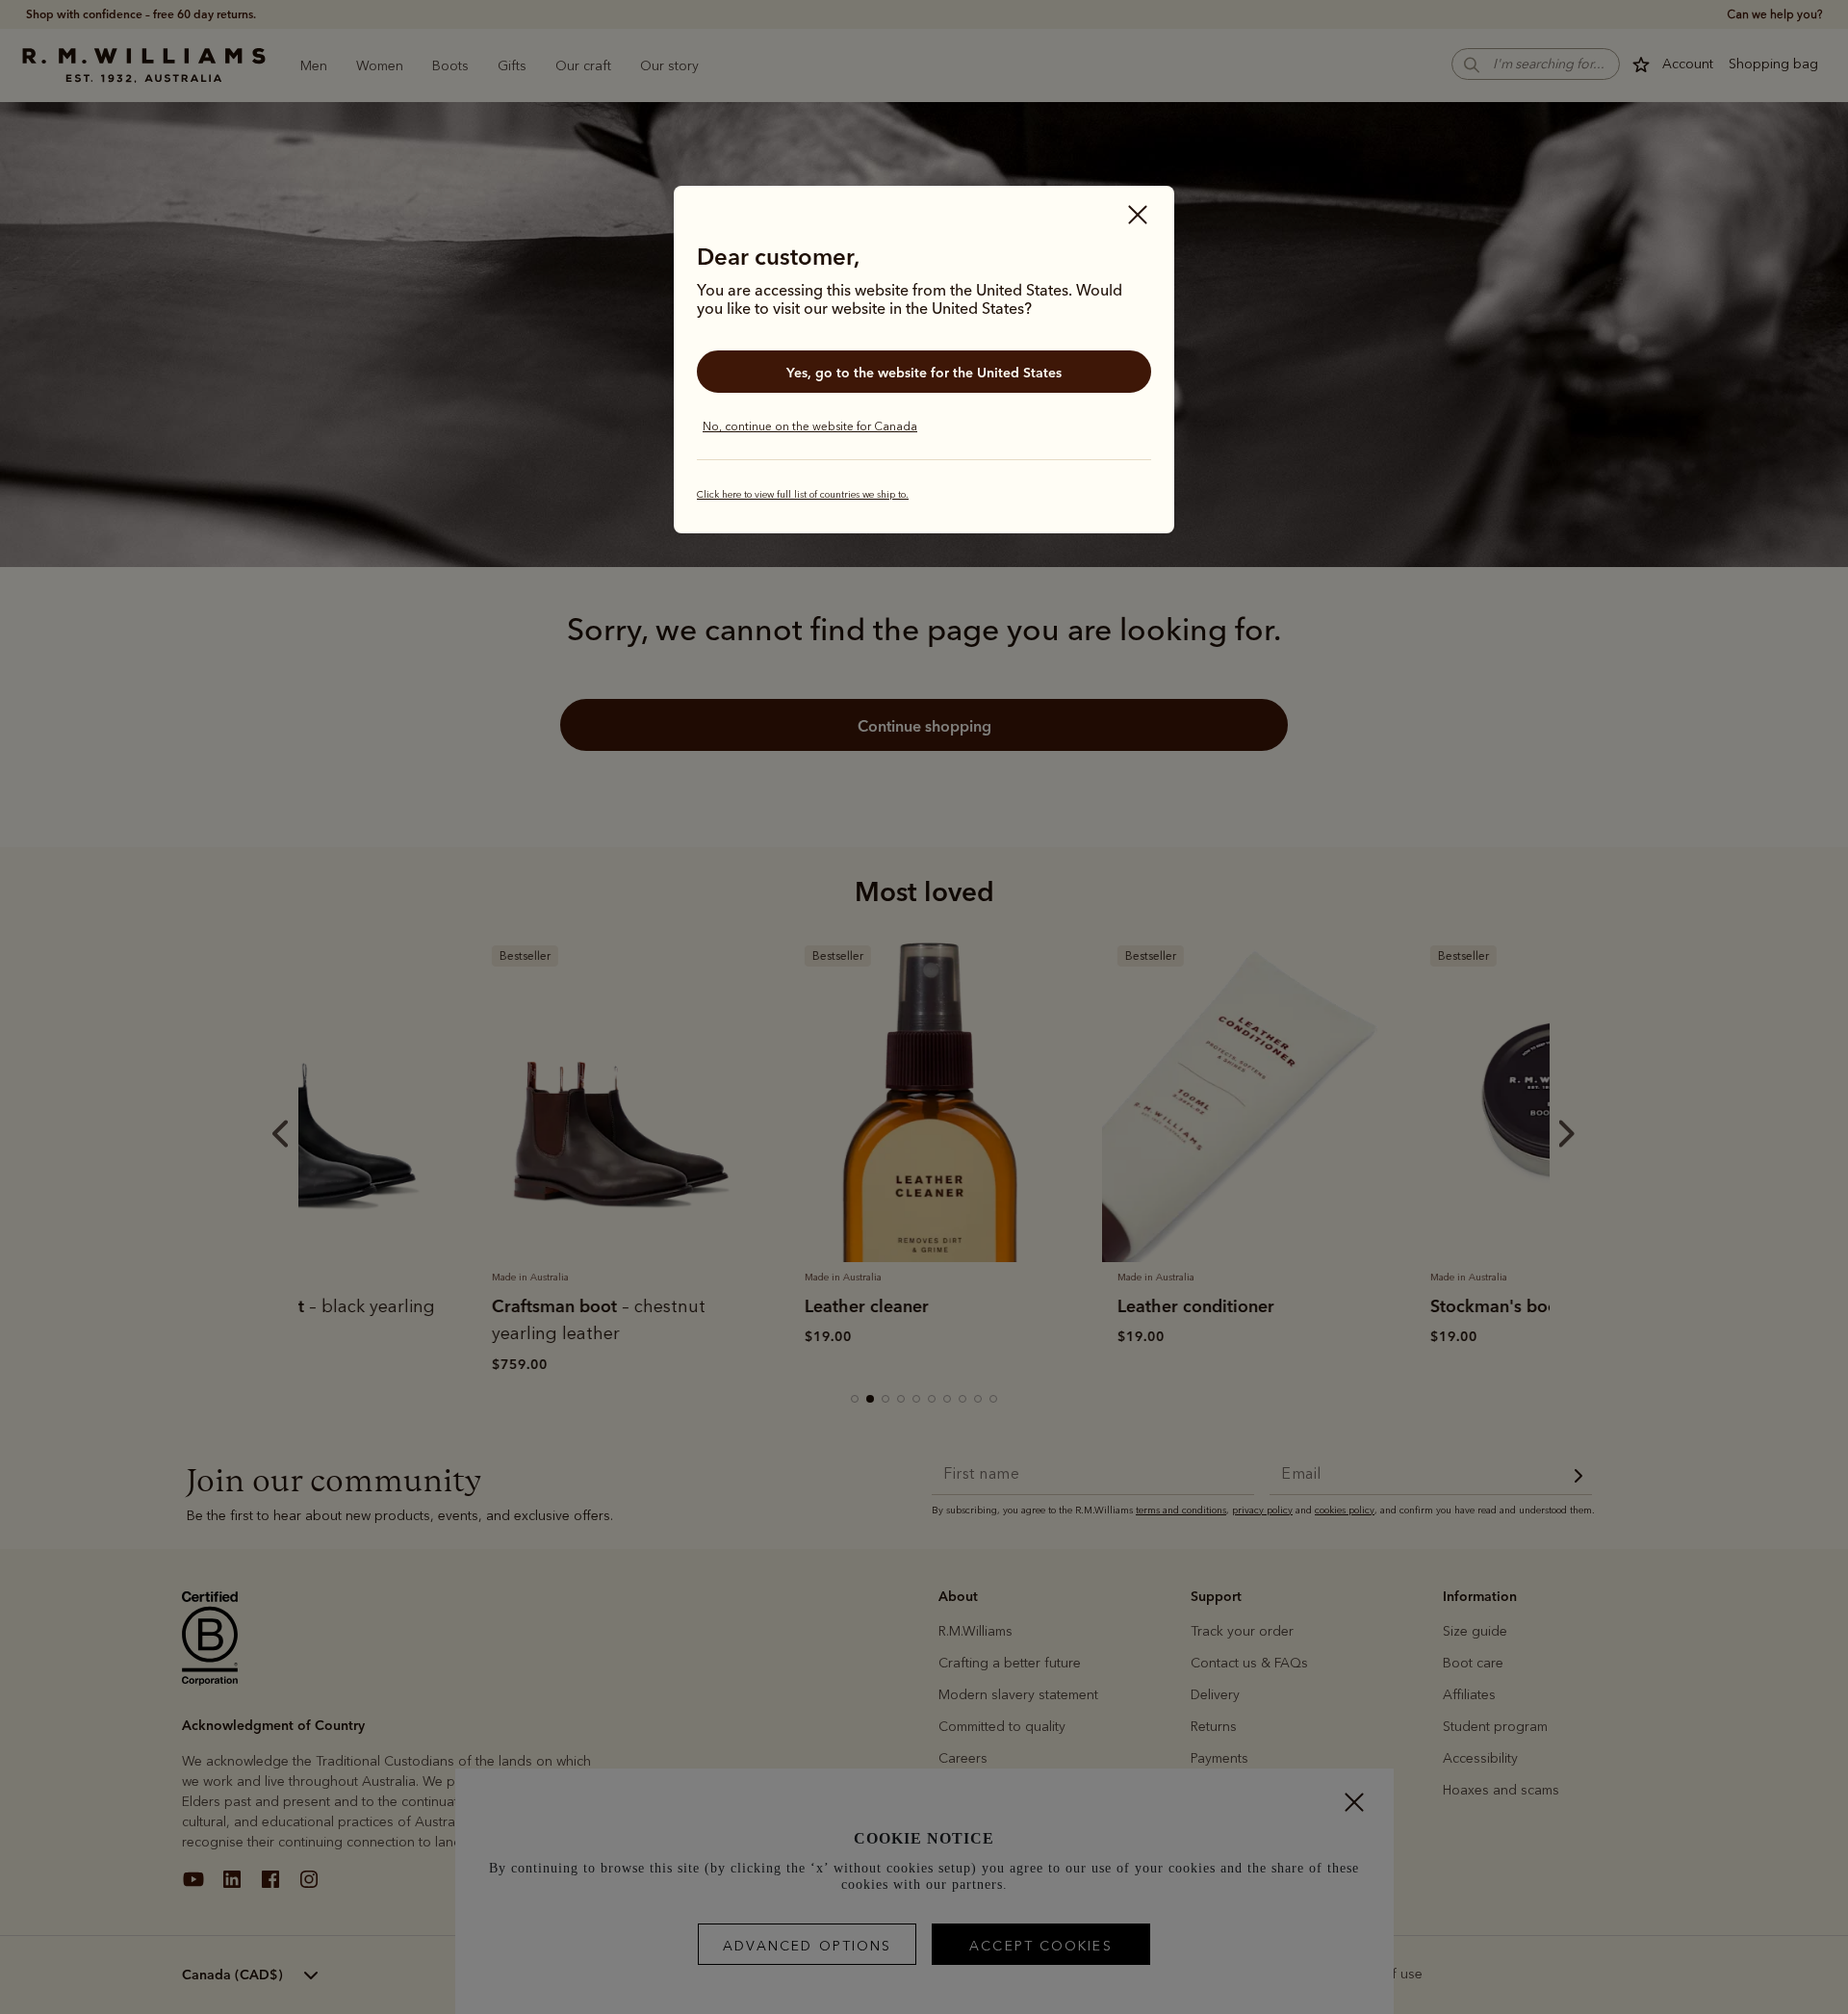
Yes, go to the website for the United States (924, 373)
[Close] (1138, 217)
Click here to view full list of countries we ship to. (803, 495)
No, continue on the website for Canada (810, 426)
